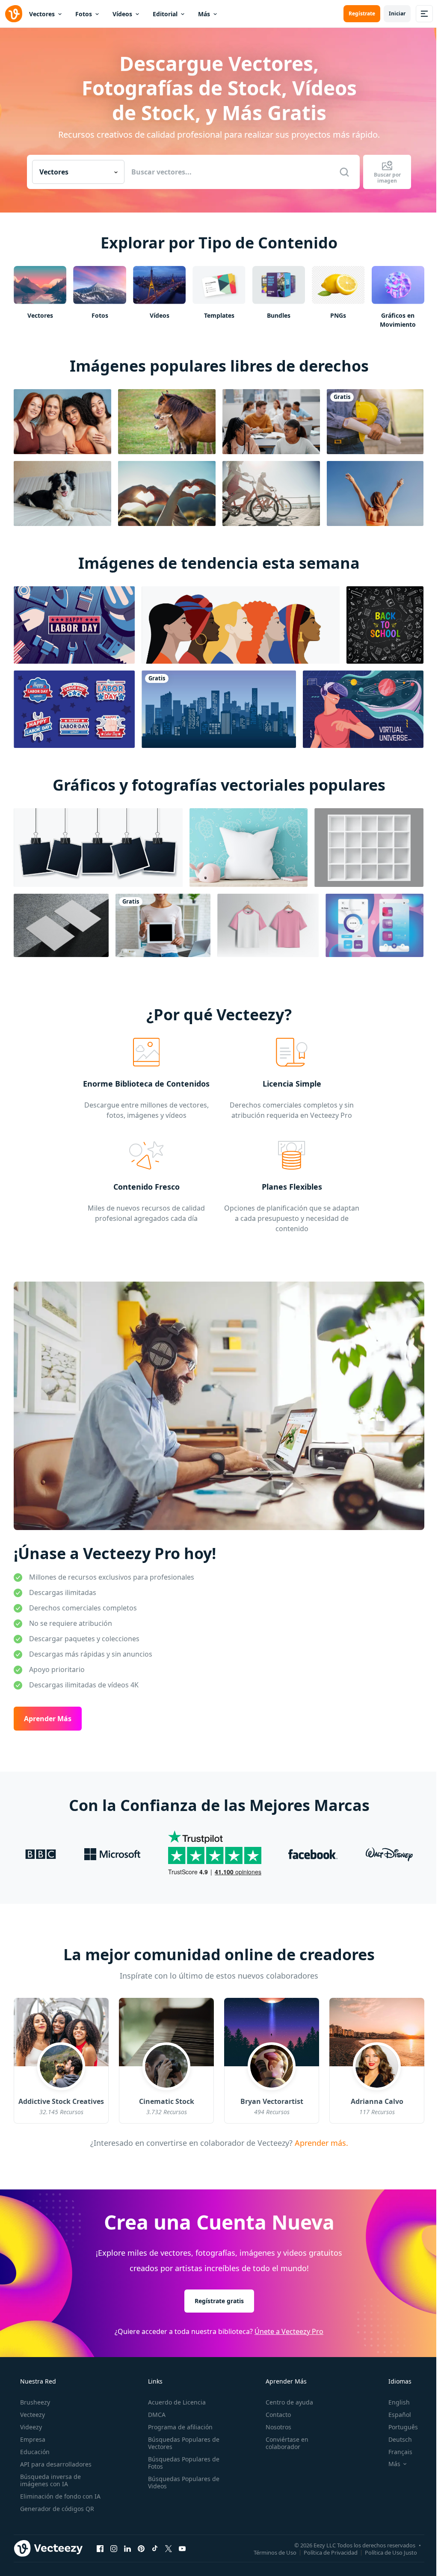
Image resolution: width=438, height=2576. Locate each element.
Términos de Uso (275, 2552)
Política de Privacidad (331, 2552)
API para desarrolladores (56, 2464)
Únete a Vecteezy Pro (289, 2331)
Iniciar (397, 13)
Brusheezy (35, 2402)
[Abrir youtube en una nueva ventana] (182, 2549)
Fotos (84, 14)
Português (403, 2427)
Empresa (33, 2439)
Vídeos (122, 14)
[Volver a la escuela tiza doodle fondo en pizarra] (385, 625)
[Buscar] (344, 172)
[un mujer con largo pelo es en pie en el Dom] (375, 493)
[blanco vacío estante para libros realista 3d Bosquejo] (369, 848)
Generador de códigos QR (57, 2509)
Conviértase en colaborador (287, 2443)
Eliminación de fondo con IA (60, 2496)
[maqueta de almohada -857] (249, 848)
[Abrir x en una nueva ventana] (169, 2549)
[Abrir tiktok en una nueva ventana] (155, 2549)
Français (400, 2452)
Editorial (165, 14)
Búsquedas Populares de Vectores (184, 2443)
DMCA (157, 2415)
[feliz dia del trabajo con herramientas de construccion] (74, 625)
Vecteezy (33, 2415)
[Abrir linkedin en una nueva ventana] (127, 2549)
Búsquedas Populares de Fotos (184, 2463)
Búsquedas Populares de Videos (184, 2482)
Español (400, 2415)
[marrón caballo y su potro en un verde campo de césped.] (167, 422)
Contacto (278, 2415)
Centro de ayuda (289, 2402)
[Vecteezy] (14, 14)
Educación (35, 2452)
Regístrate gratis (219, 2301)
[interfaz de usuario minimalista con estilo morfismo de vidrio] (374, 925)
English (399, 2402)
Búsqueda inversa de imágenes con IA (50, 2480)
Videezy (31, 2427)
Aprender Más (48, 1719)
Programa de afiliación (180, 2427)
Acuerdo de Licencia (177, 2402)
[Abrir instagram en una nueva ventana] (114, 2549)
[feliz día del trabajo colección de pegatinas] (74, 709)
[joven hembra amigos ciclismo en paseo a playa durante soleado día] (271, 493)
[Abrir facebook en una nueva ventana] (100, 2549)
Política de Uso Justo (391, 2552)
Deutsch (400, 2439)
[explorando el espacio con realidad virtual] (363, 709)
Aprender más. (320, 2142)
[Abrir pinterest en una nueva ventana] (141, 2549)
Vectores (42, 14)
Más (204, 14)
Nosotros (278, 2427)
